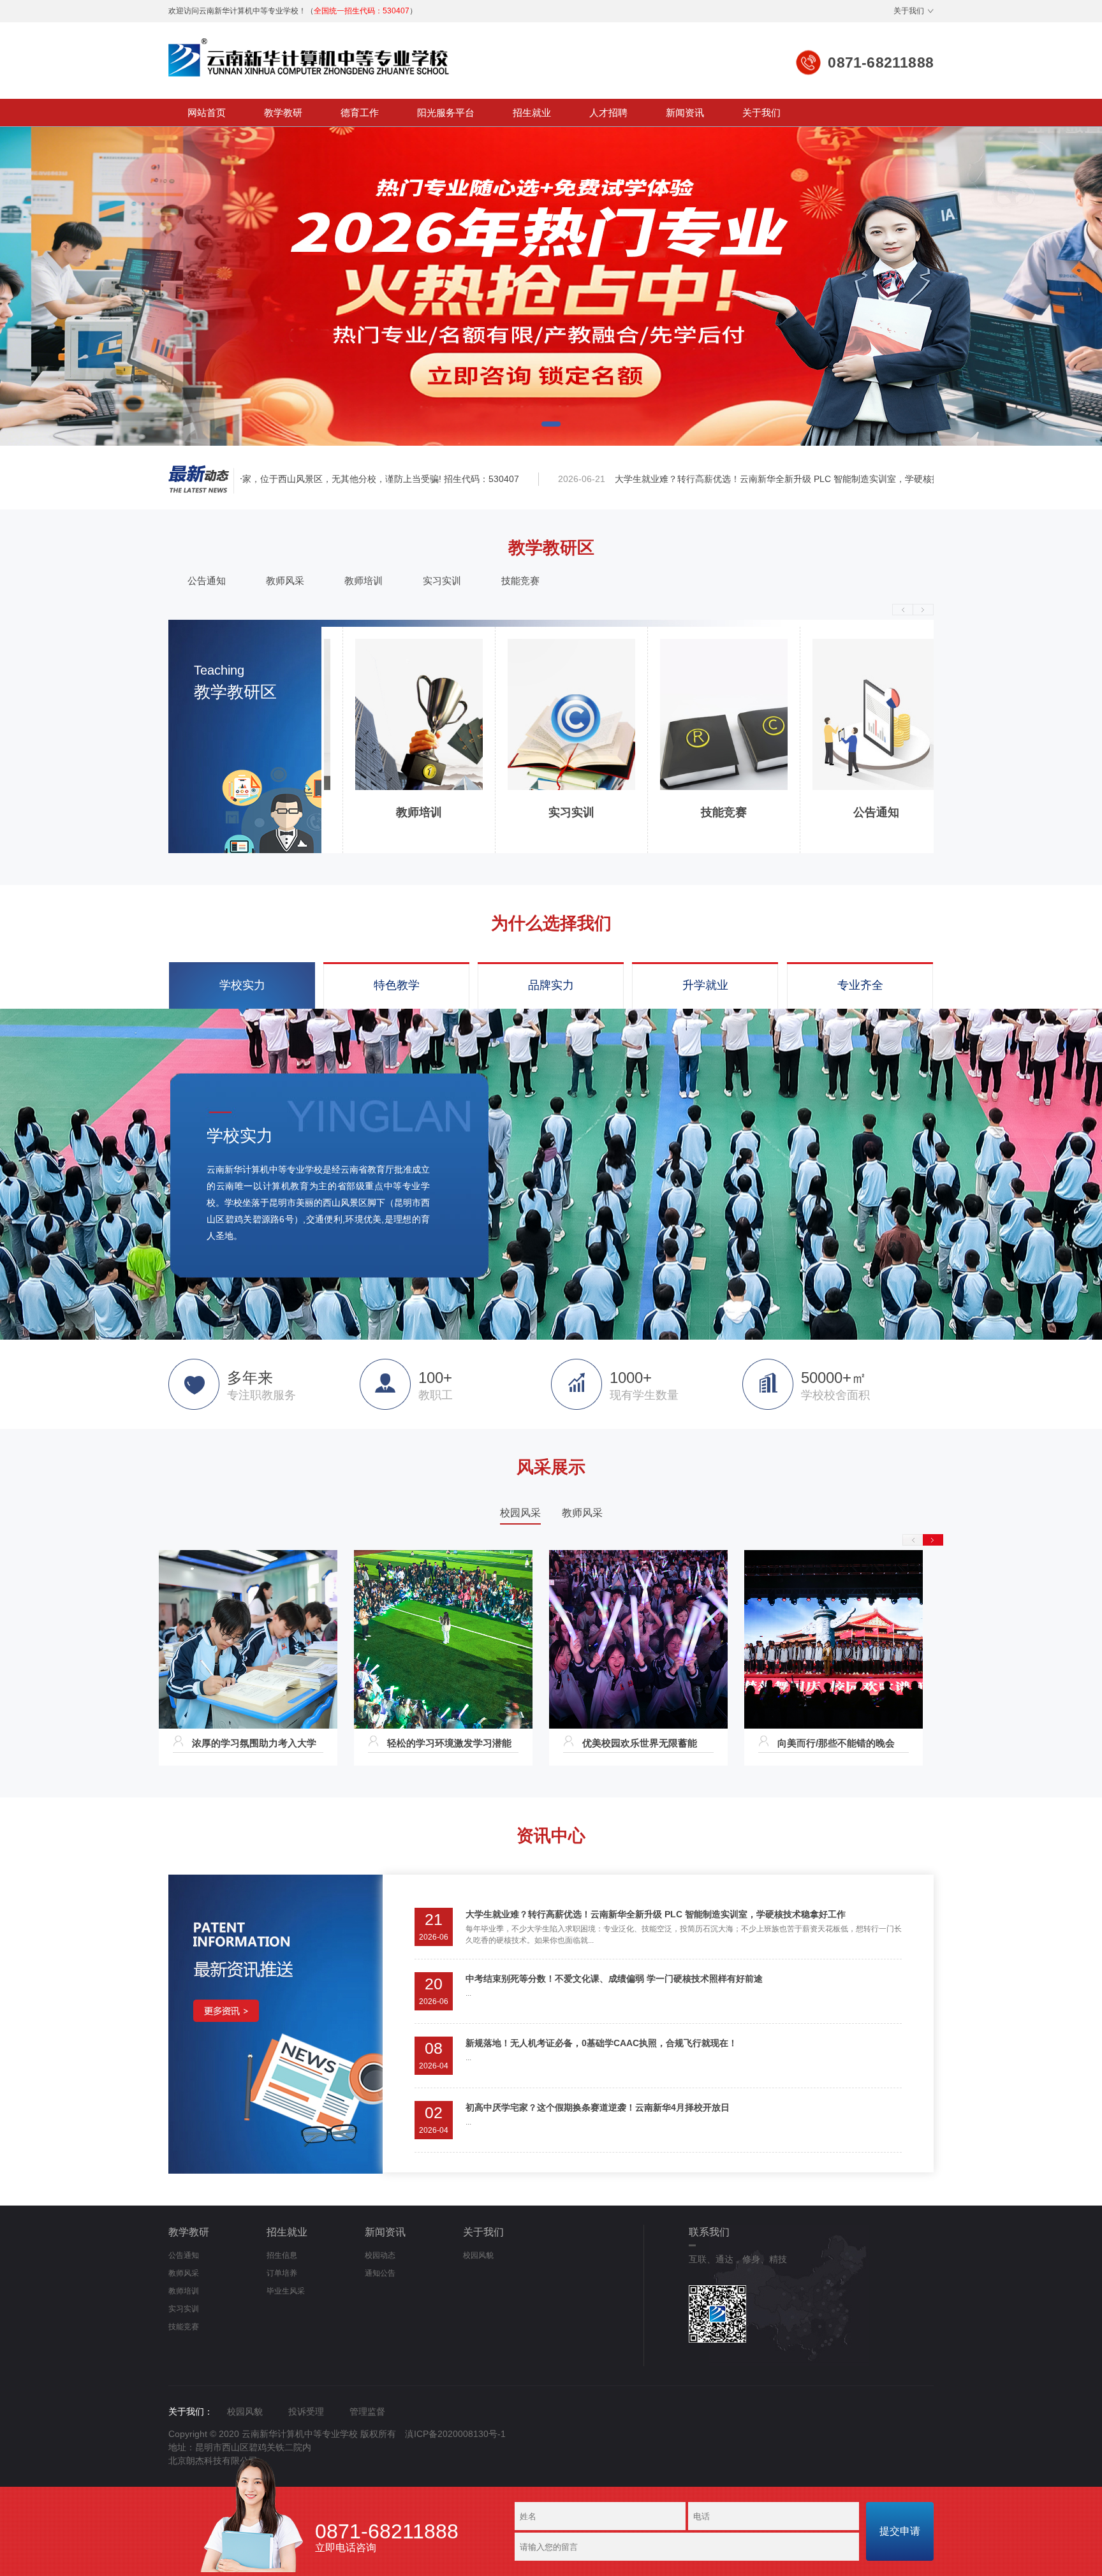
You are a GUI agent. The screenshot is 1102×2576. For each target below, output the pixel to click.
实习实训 (442, 581)
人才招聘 (608, 113)
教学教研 (283, 113)
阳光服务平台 (446, 113)
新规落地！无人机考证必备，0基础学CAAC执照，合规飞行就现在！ (601, 2043)
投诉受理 (306, 2411)
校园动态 (380, 2255)
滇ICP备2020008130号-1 (455, 2434)
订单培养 (282, 2273)
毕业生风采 (286, 2291)
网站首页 (207, 113)
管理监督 (367, 2411)
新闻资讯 (685, 113)
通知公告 (380, 2273)
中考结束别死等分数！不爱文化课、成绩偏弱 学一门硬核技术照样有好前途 (614, 1979)
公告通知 (207, 581)
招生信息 (282, 2255)
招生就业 (532, 113)
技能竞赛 (520, 581)
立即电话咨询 (387, 2538)
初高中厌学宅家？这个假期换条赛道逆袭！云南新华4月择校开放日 (598, 2107)
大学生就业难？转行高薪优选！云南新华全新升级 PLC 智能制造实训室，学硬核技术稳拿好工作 (735, 479)
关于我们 (909, 11)
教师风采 (285, 581)
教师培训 (364, 581)
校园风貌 (478, 2255)
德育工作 (360, 113)
